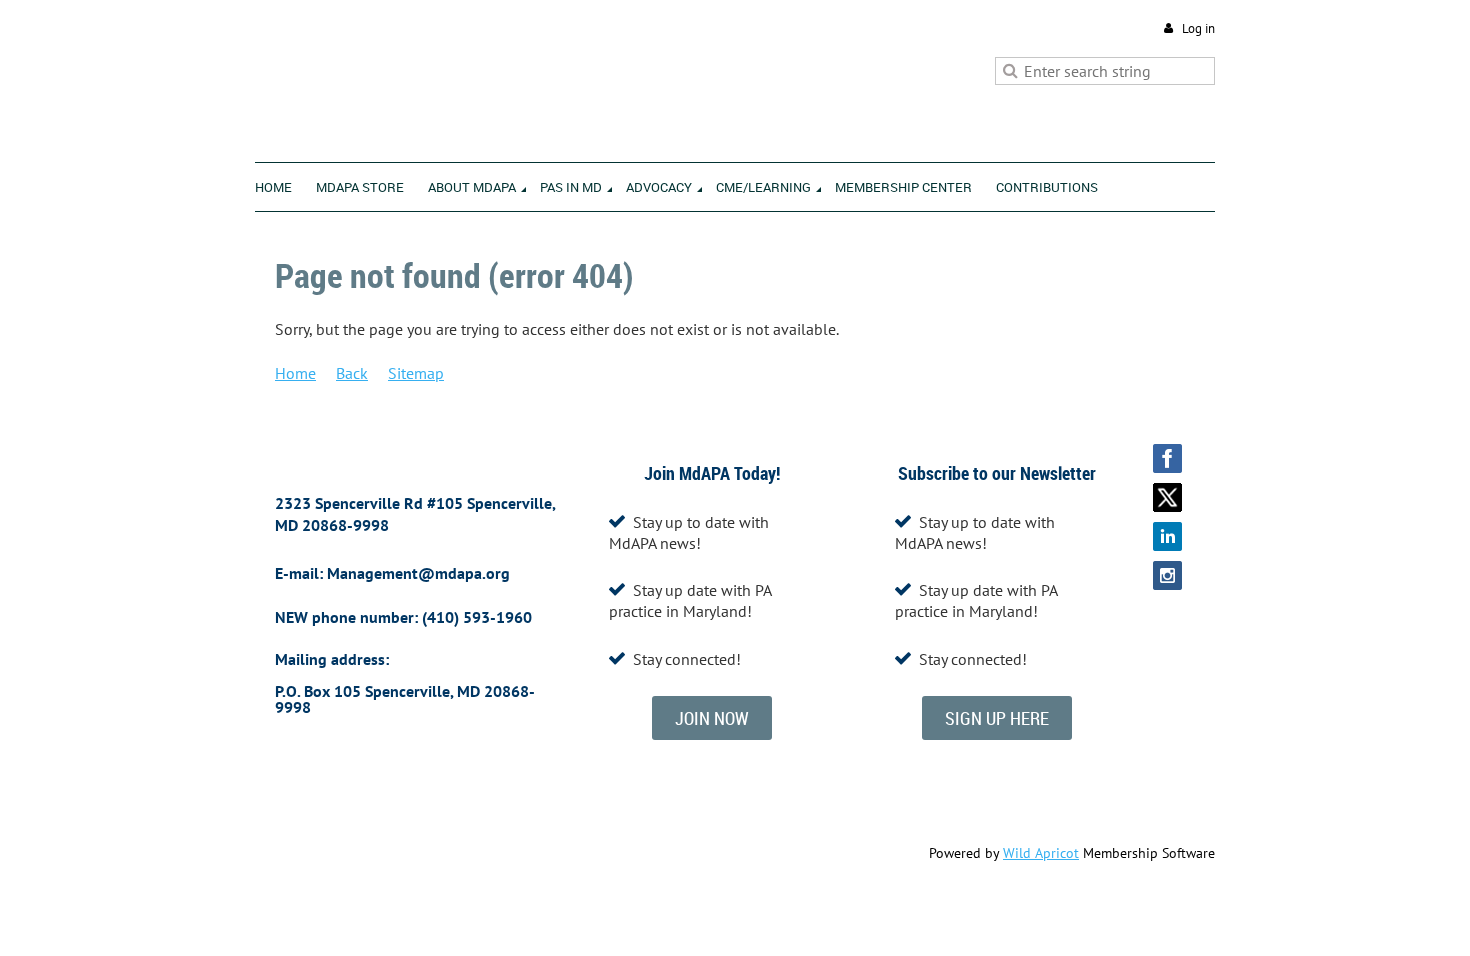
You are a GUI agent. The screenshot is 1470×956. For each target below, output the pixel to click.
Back (352, 373)
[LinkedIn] (1167, 536)
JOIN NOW (712, 718)
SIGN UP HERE (997, 718)
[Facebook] (1167, 458)
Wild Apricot (1041, 853)
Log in (1198, 28)
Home (295, 373)
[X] (1167, 497)
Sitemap (416, 373)
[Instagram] (1167, 575)
